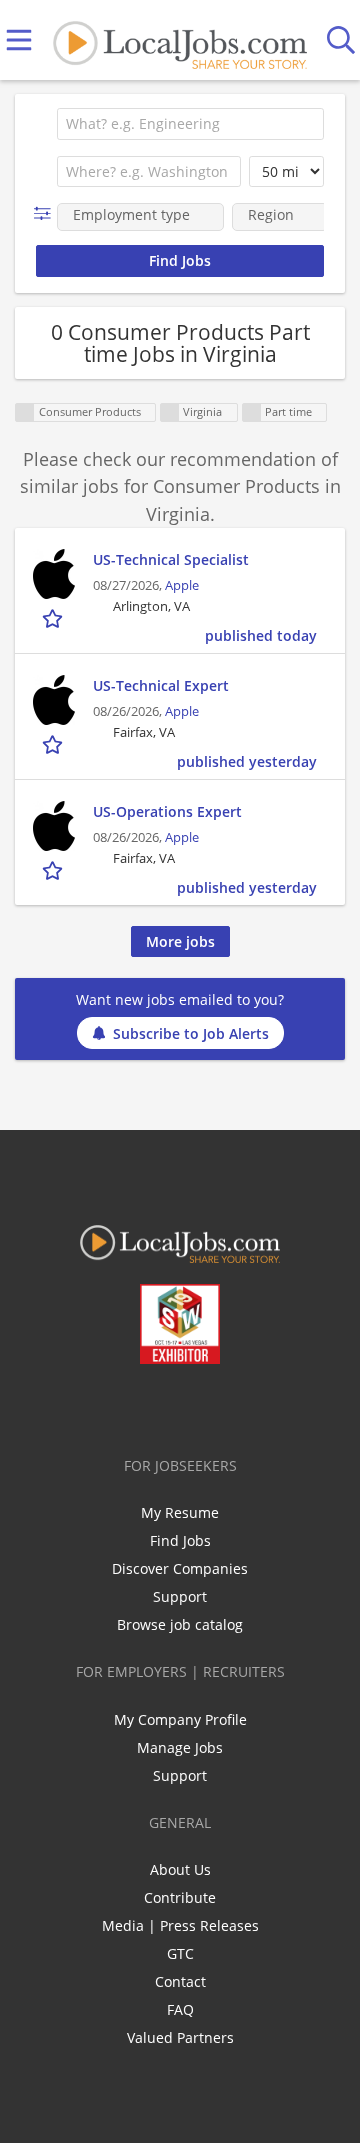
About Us (180, 1869)
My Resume (180, 1512)
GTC (180, 1953)
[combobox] (190, 124)
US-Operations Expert (167, 811)
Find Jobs (180, 1540)
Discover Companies (180, 1568)
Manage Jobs (180, 1747)
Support (180, 1596)
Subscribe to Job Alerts (191, 1033)
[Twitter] (134, 1406)
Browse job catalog (180, 1624)
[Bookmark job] (54, 617)
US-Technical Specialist (171, 559)
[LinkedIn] (167, 1406)
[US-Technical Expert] (54, 700)
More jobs (180, 941)
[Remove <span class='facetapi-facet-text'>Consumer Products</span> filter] (25, 412)
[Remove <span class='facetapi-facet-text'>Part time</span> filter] (252, 412)
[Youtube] (200, 1406)
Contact (180, 1981)
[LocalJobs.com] (180, 40)
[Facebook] (101, 1406)
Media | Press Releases (180, 1925)
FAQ (180, 2009)
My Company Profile (180, 1719)
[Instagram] (233, 1406)
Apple (182, 585)
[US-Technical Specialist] (54, 574)
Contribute (180, 1897)
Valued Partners (180, 2037)
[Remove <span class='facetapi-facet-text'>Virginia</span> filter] (170, 412)
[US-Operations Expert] (54, 826)
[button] (46, 213)
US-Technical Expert (161, 685)
